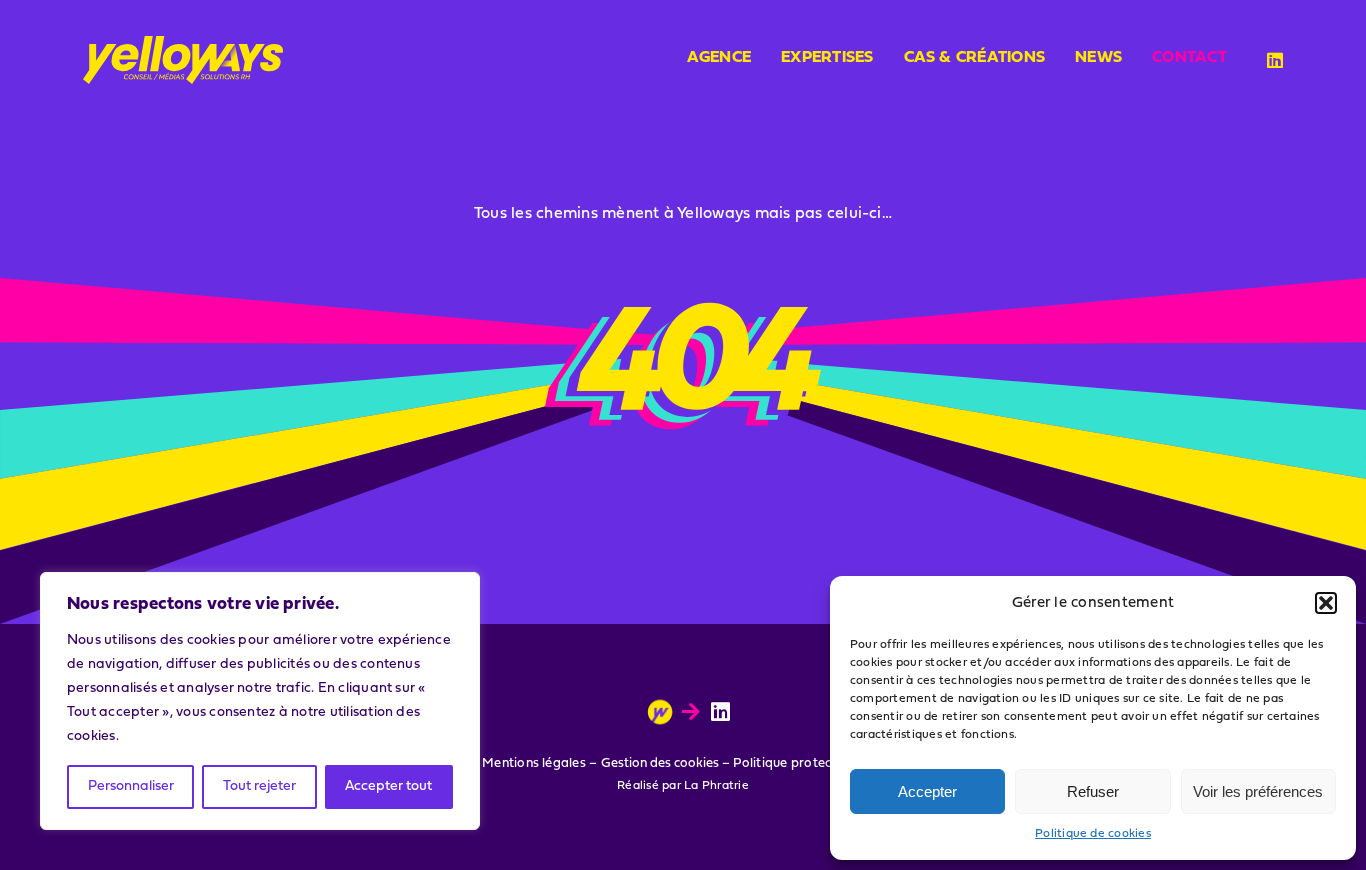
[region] (260, 701)
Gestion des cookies (660, 763)
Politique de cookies (1093, 834)
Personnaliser (131, 786)
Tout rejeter (259, 786)
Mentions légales (534, 763)
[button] (1326, 603)
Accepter (927, 791)
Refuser (1093, 791)
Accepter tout (388, 786)
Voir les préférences (1258, 791)
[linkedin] (1275, 60)
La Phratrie (716, 786)
